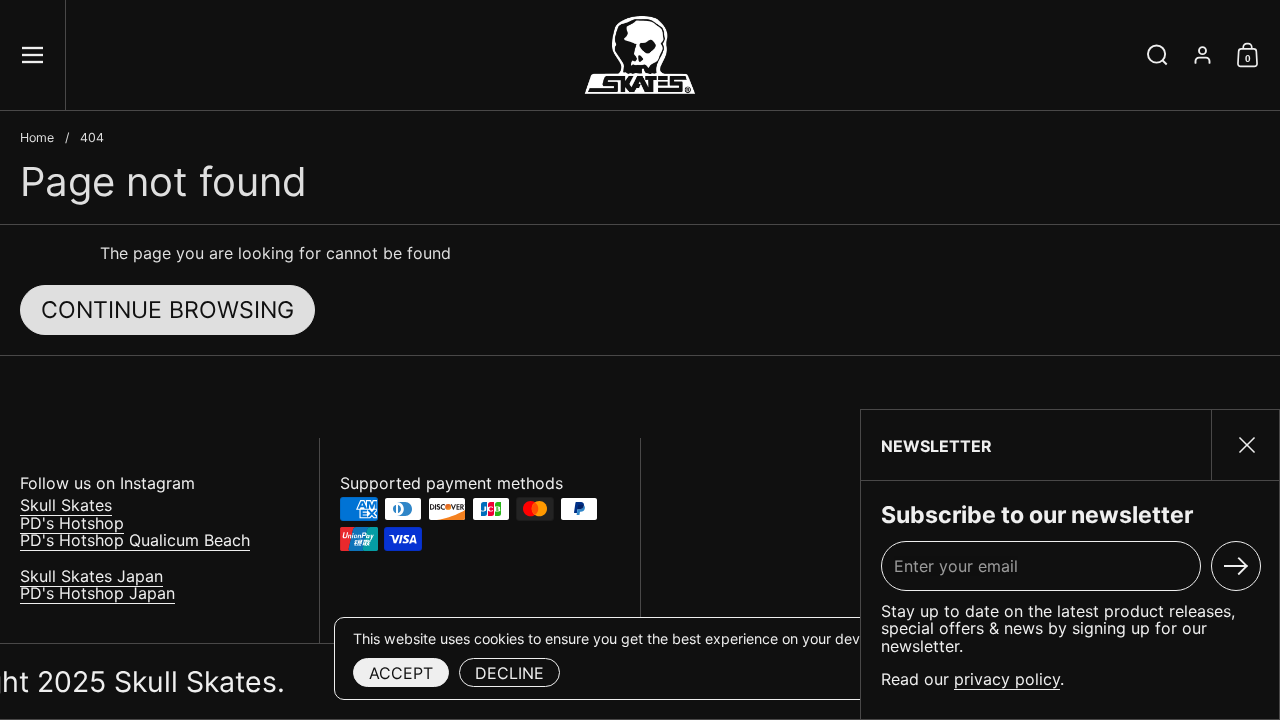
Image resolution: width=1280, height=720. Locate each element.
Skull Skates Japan (91, 576)
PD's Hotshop (72, 523)
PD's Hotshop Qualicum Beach (135, 540)
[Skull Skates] (640, 55)
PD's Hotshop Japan (97, 593)
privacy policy (1007, 679)
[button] (1157, 55)
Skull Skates (66, 505)
